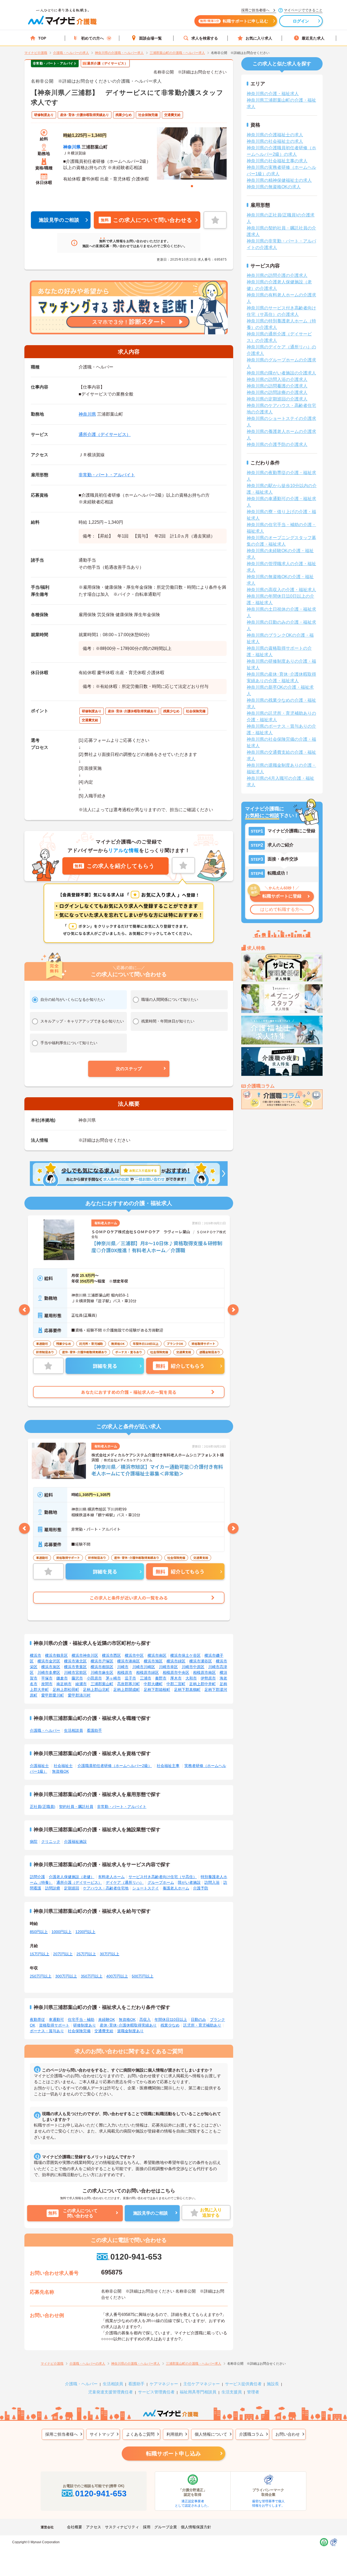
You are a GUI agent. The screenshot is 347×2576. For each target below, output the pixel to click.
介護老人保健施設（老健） (72, 1877)
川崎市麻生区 (102, 1672)
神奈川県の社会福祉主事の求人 (277, 161)
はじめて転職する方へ (282, 909)
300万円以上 (66, 1976)
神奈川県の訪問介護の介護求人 (277, 275)
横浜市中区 (134, 1655)
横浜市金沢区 (49, 1661)
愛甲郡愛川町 (53, 1695)
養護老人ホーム (176, 1888)
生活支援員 (232, 2392)
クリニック (51, 1842)
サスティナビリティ (122, 2527)
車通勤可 (56, 2020)
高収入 (145, 2020)
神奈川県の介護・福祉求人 (273, 94)
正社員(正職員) (43, 1807)
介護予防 (201, 1888)
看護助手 (94, 1730)
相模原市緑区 (147, 1672)
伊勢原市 (208, 1678)
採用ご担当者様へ (62, 2434)
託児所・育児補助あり (202, 2025)
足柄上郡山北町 (96, 1690)
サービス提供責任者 (243, 2384)
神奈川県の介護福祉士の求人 (275, 135)
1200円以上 (85, 1932)
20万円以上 (63, 1954)
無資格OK (60, 1771)
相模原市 (125, 1672)
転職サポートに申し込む (234, 21)
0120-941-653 (136, 2257)
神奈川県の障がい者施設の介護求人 (281, 373)
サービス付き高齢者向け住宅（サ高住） (163, 1877)
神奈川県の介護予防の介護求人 (277, 444)
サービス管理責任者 (156, 2392)
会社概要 (75, 2527)
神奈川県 (72, 147)
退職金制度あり (130, 2031)
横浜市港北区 (75, 1661)
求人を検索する (205, 38)
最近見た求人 (313, 38)
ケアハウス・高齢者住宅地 (106, 1888)
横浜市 (36, 1655)
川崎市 (123, 1667)
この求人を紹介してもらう (114, 866)
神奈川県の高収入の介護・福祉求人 (281, 590)
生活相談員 (73, 1730)
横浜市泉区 (51, 1667)
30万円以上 (110, 1954)
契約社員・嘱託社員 (76, 1807)
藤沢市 (77, 1678)
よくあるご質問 (140, 2434)
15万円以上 (40, 1954)
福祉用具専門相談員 (198, 2392)
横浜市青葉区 (75, 1667)
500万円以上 (143, 1976)
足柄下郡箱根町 (157, 1690)
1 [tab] (192, 186)
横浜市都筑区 (102, 1667)
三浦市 (146, 1678)
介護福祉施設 (75, 1842)
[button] (129, 1069)
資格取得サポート (54, 2025)
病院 (34, 1842)
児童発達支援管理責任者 (110, 2392)
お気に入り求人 (259, 38)
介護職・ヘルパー (45, 1730)
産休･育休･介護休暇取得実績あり (128, 2025)
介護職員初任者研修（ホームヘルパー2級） (115, 1766)
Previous (24, 1310)
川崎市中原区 (193, 1667)
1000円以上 (62, 1932)
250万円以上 (41, 1976)
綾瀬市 (81, 1684)
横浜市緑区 (176, 1661)
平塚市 (47, 1678)
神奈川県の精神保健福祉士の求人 (279, 180)
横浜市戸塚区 (102, 1661)
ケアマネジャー (164, 2384)
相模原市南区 (204, 1672)
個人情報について (211, 2434)
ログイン (301, 21)
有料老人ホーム (111, 1877)
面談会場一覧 (150, 38)
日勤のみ (198, 2020)
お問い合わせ (288, 2434)
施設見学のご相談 (59, 220)
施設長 (273, 2384)
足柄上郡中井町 (203, 1684)
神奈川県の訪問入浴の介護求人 (277, 379)
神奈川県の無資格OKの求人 (274, 187)
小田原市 (94, 1678)
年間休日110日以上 (171, 2020)
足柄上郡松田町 (66, 1690)
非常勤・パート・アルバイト (107, 475)
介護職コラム (251, 2434)
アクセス (94, 2527)
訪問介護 (37, 1877)
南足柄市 (64, 1684)
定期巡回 (72, 1888)
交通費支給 (104, 2031)
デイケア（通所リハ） (125, 1882)
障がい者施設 (189, 1882)
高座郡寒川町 (128, 1684)
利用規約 (175, 2434)
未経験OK (107, 2020)
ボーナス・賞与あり (47, 2031)
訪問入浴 (212, 1882)
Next (233, 1310)
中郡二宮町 (176, 1684)
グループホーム (161, 1882)
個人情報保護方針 (196, 2527)
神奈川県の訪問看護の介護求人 (277, 386)
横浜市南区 (157, 1655)
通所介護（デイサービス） (105, 434)
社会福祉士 (63, 1766)
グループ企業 (166, 2527)
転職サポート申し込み (173, 2454)
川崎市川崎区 (144, 1667)
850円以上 (39, 1932)
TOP (42, 38)
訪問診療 (53, 1888)
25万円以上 (86, 1954)
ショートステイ (146, 1888)
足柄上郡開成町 (127, 1690)
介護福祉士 (39, 1766)
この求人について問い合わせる (146, 220)
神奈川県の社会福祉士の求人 (275, 141)
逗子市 (130, 1678)
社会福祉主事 (168, 1766)
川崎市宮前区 (75, 1672)
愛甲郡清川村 (79, 1695)
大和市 (191, 1678)
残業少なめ (170, 2025)
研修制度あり (85, 2025)
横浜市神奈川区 (85, 1655)
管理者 (253, 2392)
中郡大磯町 (153, 1684)
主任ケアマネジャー (202, 2384)
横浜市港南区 (128, 1661)
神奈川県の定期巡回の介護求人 (277, 399)
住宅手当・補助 (81, 2020)
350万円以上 (92, 1976)
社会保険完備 (79, 2031)
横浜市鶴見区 (56, 1655)
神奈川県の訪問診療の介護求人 (277, 392)
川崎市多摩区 (49, 1672)
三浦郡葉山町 (102, 1684)
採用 (147, 2527)
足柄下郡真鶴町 (187, 1690)
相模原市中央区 (176, 1672)
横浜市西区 (111, 1655)
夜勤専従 (37, 2020)
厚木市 (176, 1678)
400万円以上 (117, 1976)
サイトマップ (102, 2434)
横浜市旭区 (153, 1661)
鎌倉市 (62, 1678)
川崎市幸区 (168, 1667)
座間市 (47, 1684)
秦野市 (161, 1678)
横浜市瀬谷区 (201, 1661)
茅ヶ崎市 (113, 1678)
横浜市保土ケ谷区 (185, 1655)
